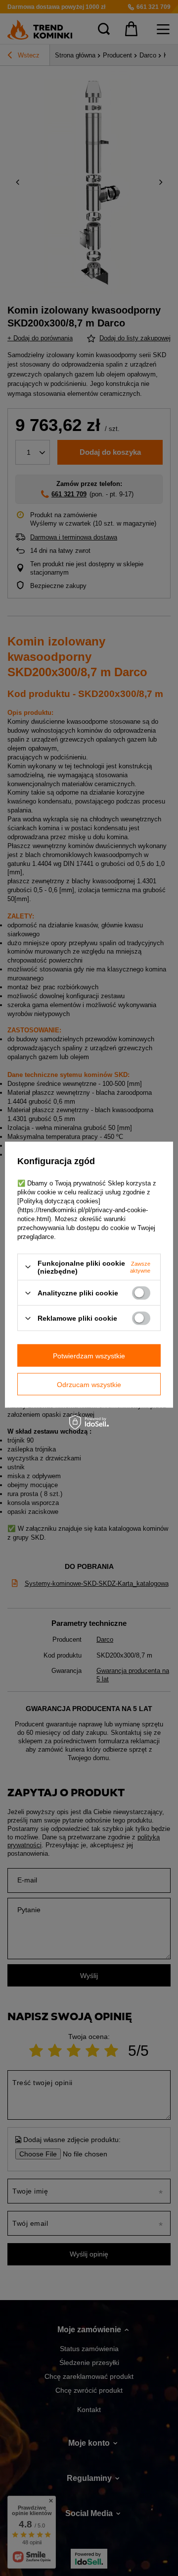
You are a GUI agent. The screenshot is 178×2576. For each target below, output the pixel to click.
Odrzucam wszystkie (89, 1384)
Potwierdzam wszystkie (89, 1355)
